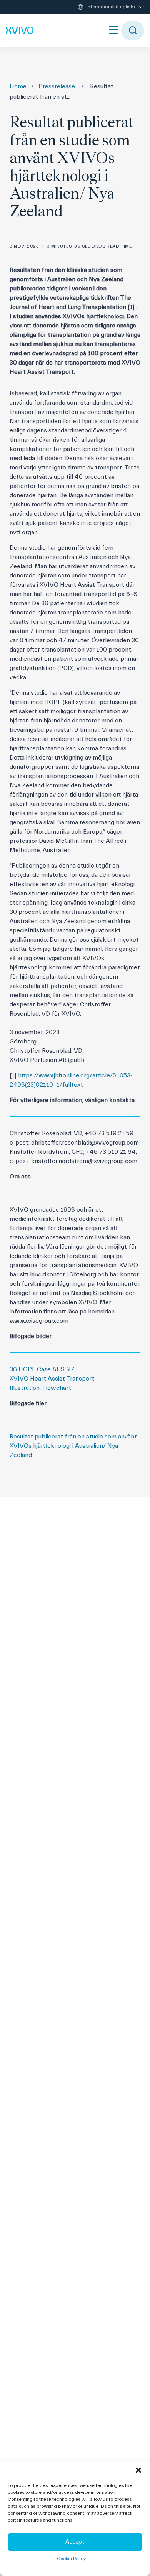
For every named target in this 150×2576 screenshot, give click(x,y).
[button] (138, 2470)
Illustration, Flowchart (40, 1388)
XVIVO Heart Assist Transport (52, 1379)
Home (18, 86)
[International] (20, 30)
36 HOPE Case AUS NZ (42, 1369)
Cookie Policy (71, 2559)
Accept (75, 2542)
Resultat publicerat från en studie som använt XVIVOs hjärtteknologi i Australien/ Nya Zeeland (73, 1446)
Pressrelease (57, 86)
